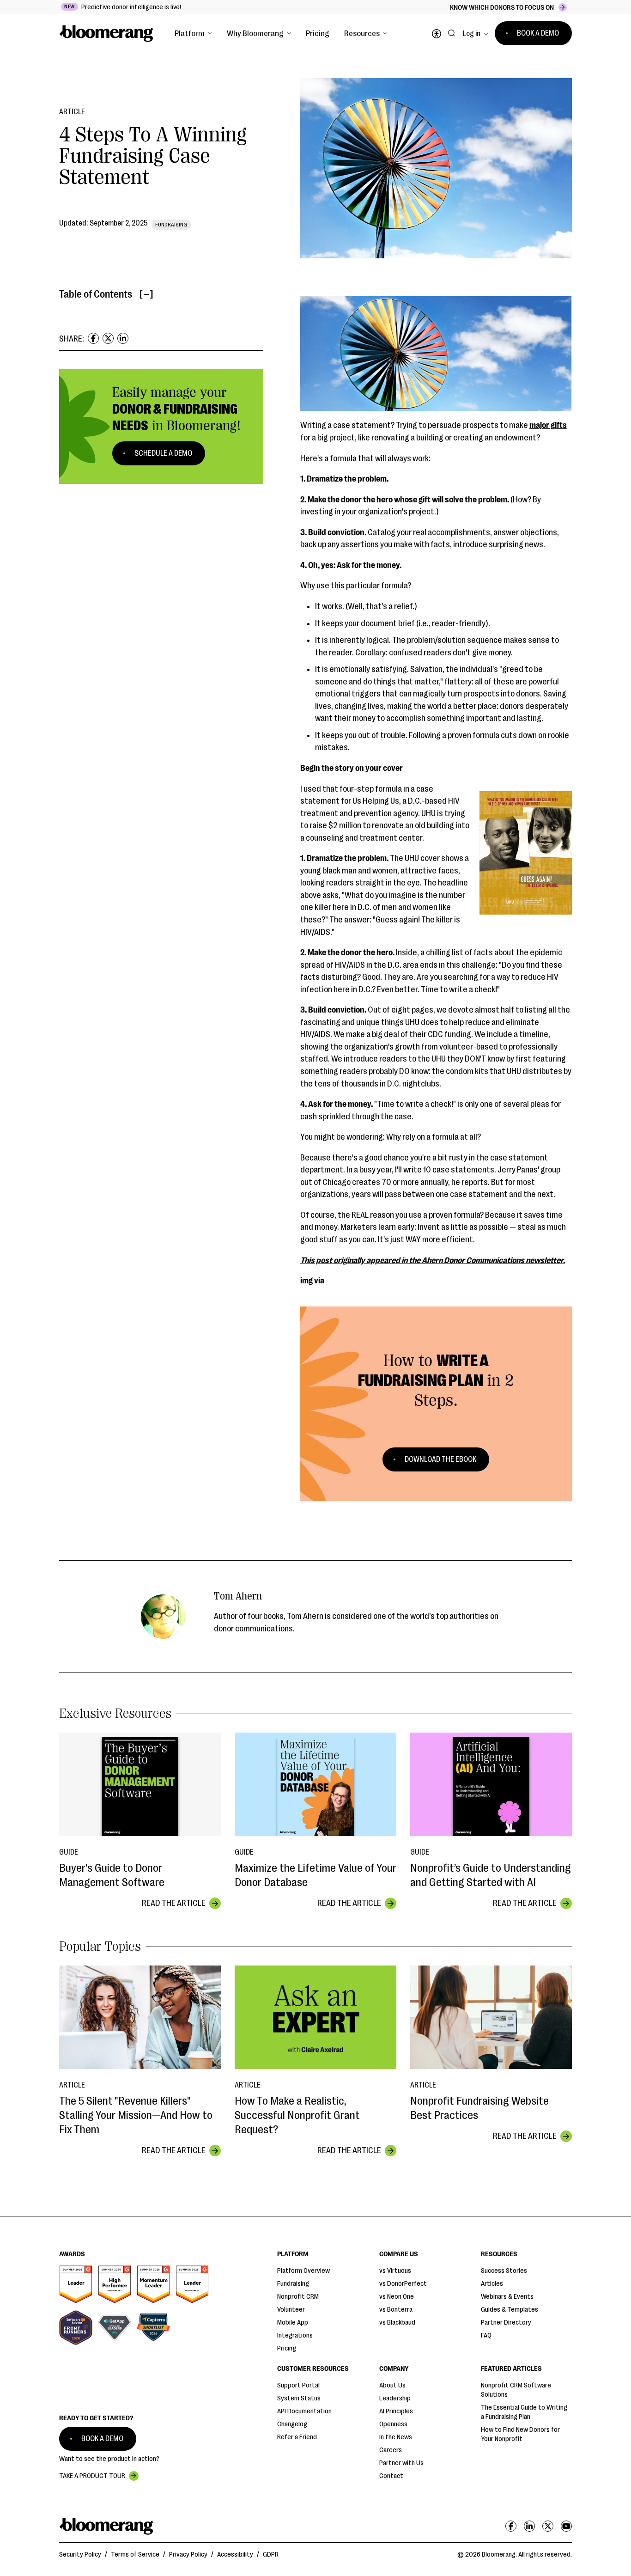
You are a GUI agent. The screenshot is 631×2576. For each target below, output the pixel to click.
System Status (299, 2398)
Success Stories (504, 2271)
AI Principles (396, 2411)
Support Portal (298, 2385)
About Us (392, 2385)
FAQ (486, 2335)
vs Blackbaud (397, 2323)
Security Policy (80, 2555)
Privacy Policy (188, 2555)
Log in (472, 34)
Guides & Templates (510, 2310)
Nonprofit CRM (298, 2297)
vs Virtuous (395, 2271)
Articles (492, 2284)
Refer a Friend (297, 2437)
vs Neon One (397, 2297)
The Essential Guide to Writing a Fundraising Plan (524, 2412)
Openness (393, 2424)
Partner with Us (401, 2463)
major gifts (548, 425)
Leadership (395, 2398)
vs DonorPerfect (403, 2284)
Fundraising (293, 2284)
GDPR (271, 2555)
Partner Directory (506, 2323)
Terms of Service (135, 2555)
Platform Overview (303, 2271)
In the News (396, 2437)
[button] (193, 33)
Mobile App (293, 2323)
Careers (391, 2450)
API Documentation (304, 2411)
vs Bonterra (396, 2310)
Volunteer (291, 2310)
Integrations (295, 2335)
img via (312, 1281)
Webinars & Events (507, 2297)
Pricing (318, 33)
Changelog (292, 2424)
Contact (391, 2476)
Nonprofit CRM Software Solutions (516, 2390)
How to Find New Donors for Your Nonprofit (520, 2434)
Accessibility (235, 2555)
